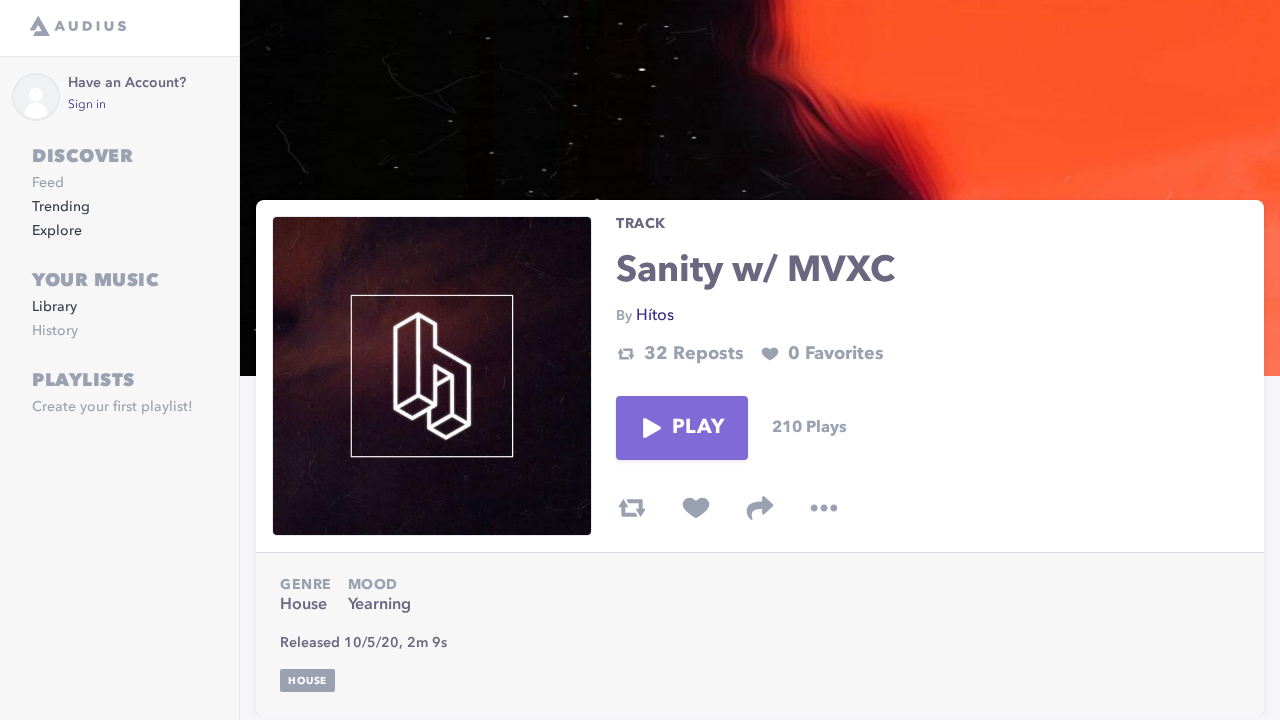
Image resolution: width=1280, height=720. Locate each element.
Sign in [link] (87, 105)
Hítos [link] (655, 316)
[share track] (760, 508)
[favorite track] (696, 508)
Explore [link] (57, 231)
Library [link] (54, 307)
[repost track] (632, 508)
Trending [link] (61, 207)
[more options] (824, 508)
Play (698, 428)
